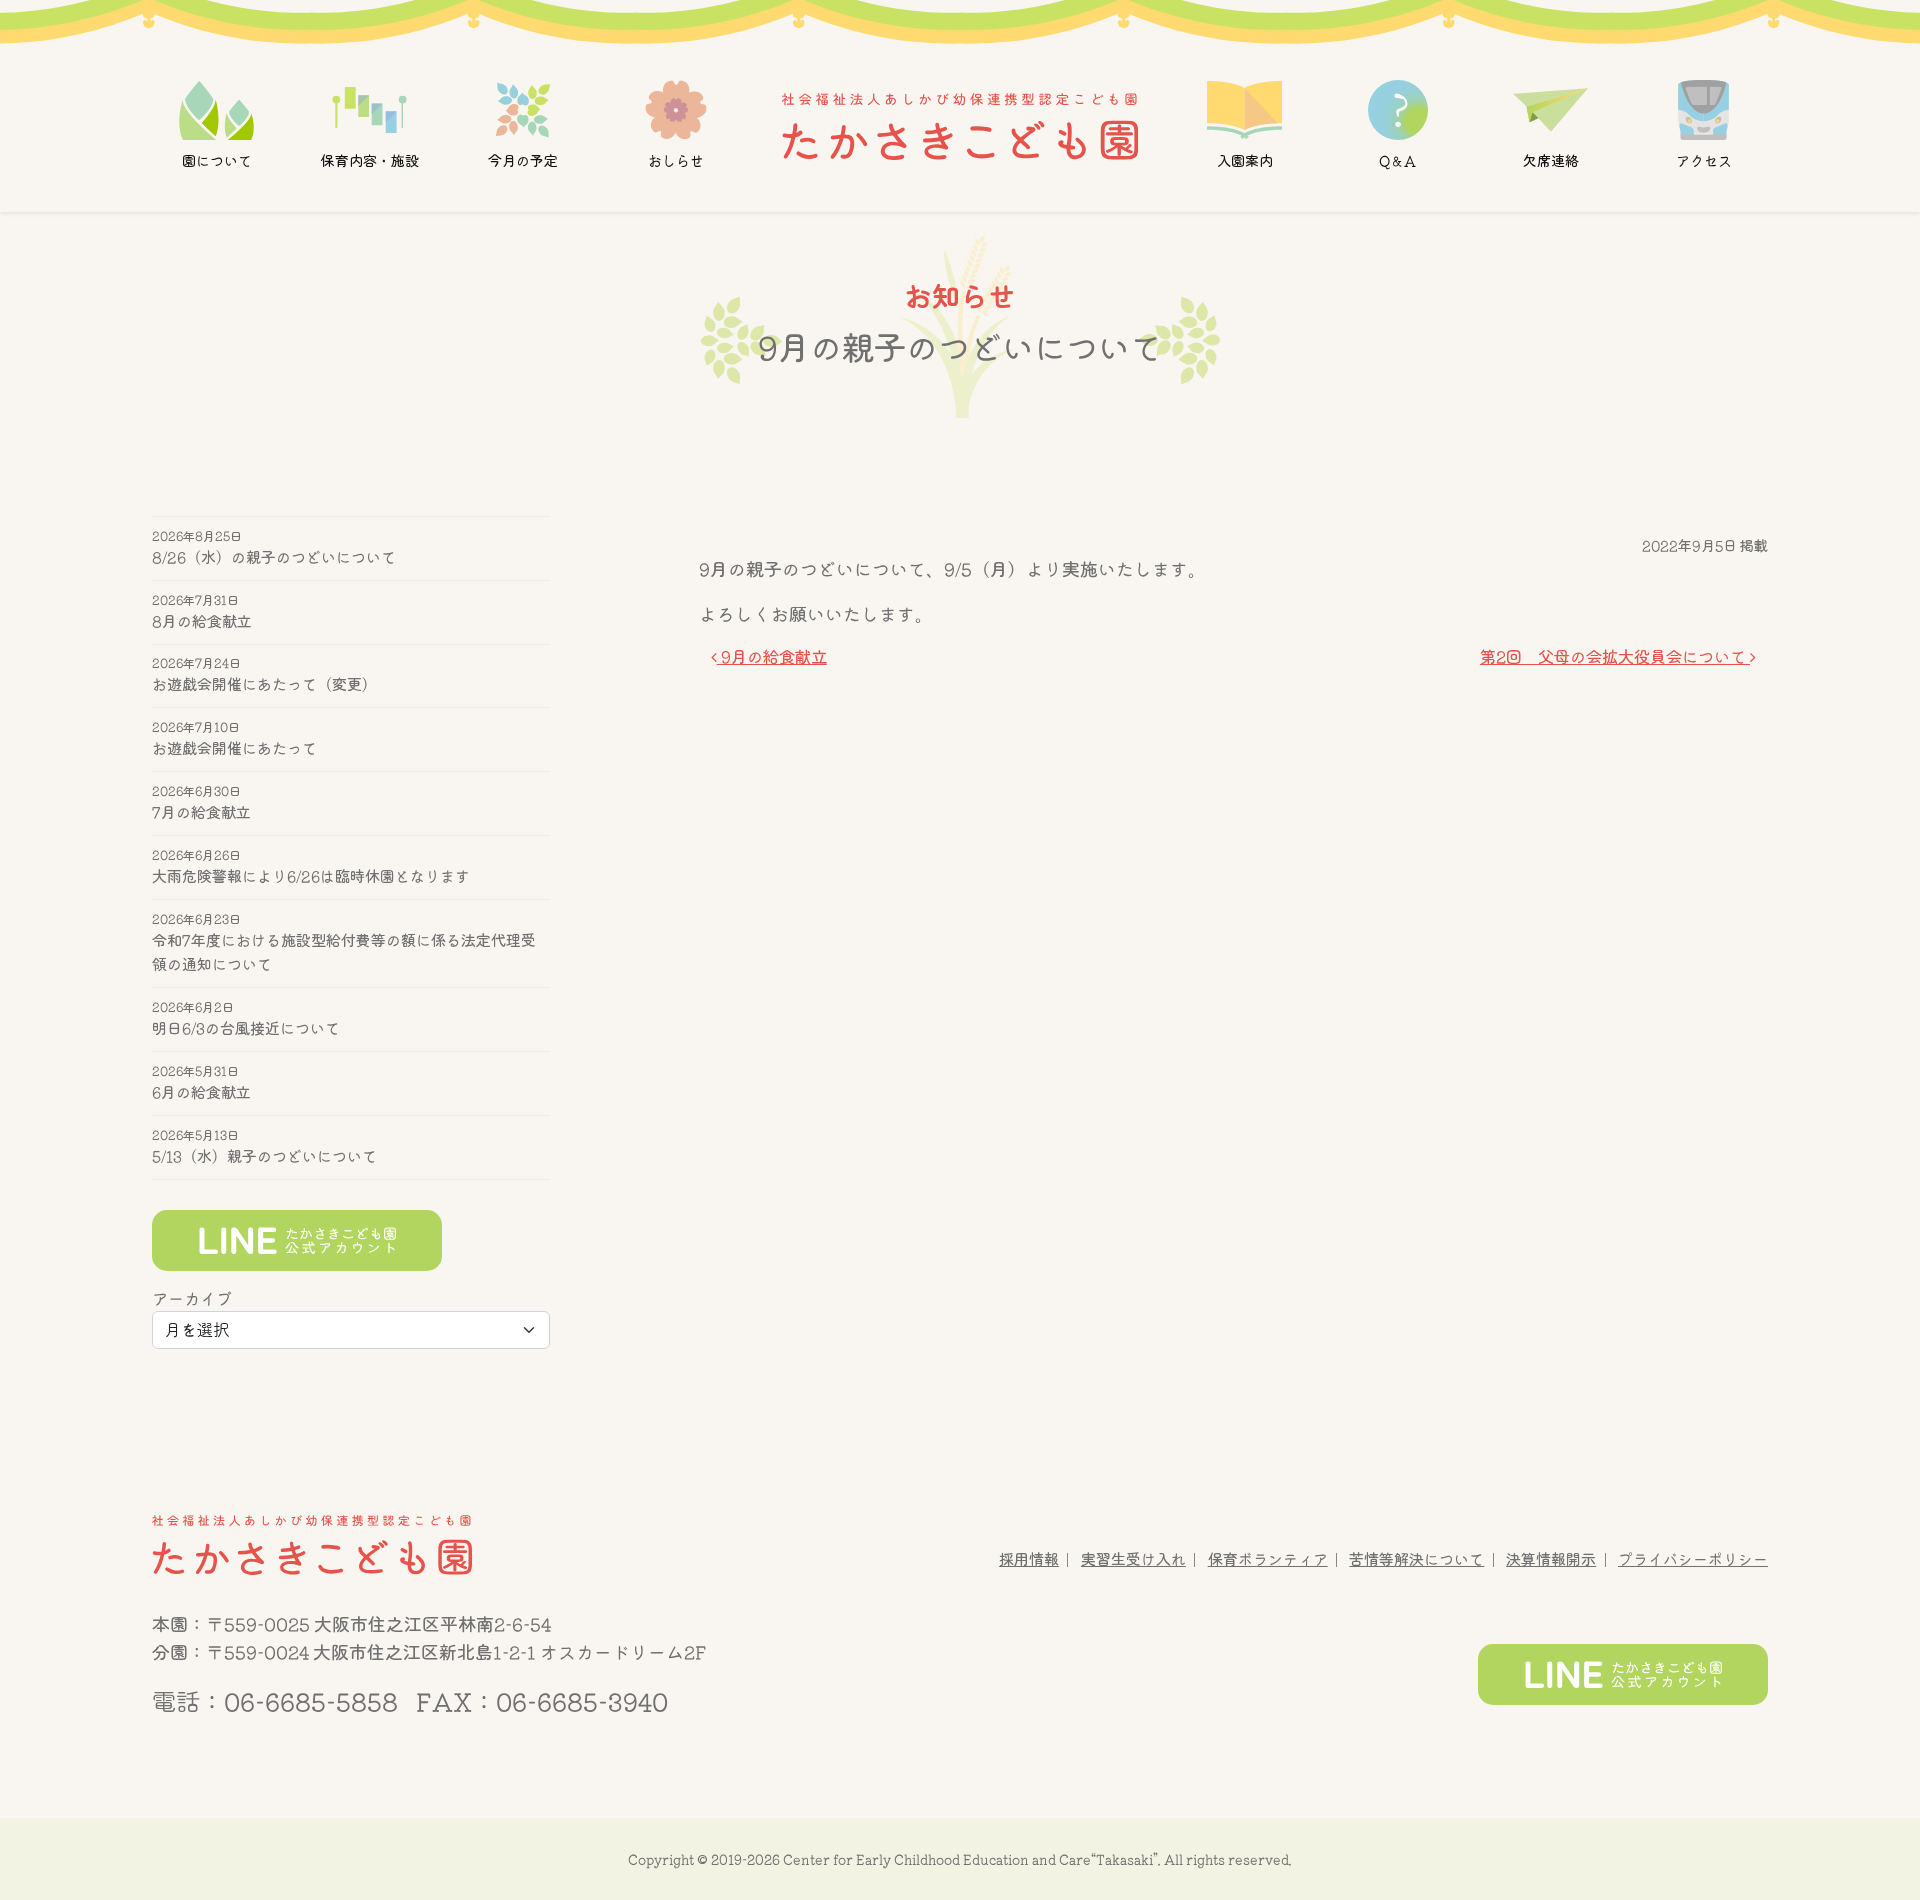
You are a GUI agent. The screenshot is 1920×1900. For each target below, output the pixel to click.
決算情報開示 (1551, 1559)
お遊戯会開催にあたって (234, 749)
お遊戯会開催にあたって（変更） (264, 685)
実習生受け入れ (1133, 1559)
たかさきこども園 (312, 1544)
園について (217, 161)
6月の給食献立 (201, 1092)
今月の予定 (523, 161)
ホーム (960, 125)
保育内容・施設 (370, 161)
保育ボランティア (1268, 1559)
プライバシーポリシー (1693, 1559)
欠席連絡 (1550, 161)
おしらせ (676, 161)
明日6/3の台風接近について (246, 1028)
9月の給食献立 (772, 657)
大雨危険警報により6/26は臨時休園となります (311, 876)
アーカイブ (192, 1299)
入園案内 (1244, 161)
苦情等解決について (1416, 1559)
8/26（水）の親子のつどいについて (274, 557)
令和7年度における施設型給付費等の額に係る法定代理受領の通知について (344, 952)
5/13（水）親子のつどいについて (264, 1156)
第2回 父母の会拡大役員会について (1615, 657)
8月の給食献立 (202, 621)
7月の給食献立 (201, 813)
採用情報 (1029, 1559)
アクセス (1703, 161)
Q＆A (1397, 161)
